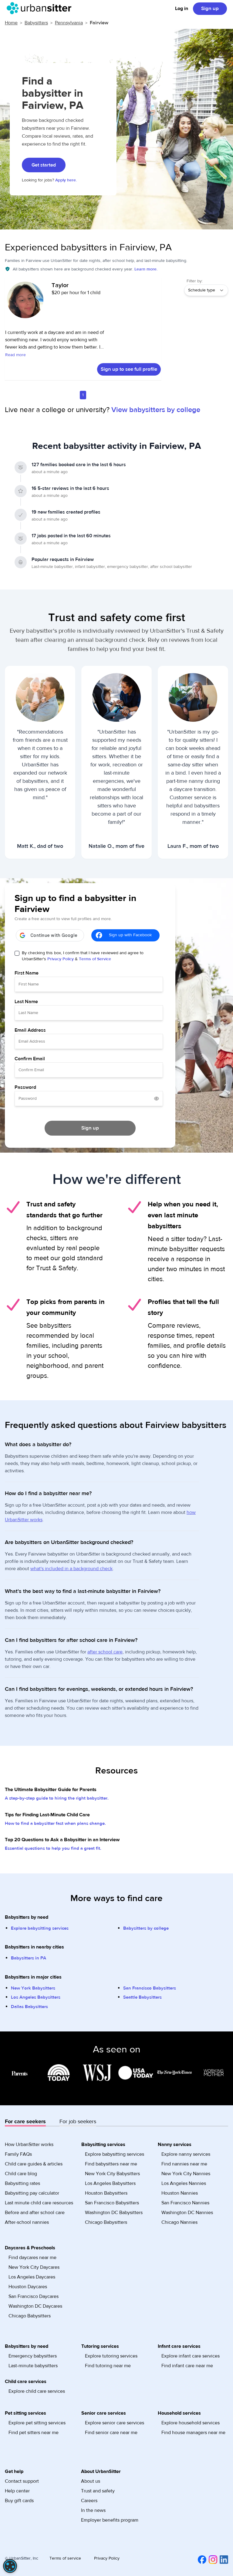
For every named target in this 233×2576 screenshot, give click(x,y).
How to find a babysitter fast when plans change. (55, 1823)
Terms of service (65, 2558)
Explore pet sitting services (37, 2423)
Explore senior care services (115, 2423)
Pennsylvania (69, 23)
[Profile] (25, 303)
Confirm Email (30, 1059)
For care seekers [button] (25, 2122)
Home (11, 23)
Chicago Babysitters (106, 2222)
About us (91, 2481)
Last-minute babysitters (33, 2366)
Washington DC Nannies (187, 2213)
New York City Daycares (34, 2267)
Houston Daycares (28, 2287)
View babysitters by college (156, 410)
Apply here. (66, 180)
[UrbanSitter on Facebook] (201, 2560)
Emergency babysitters (33, 2356)
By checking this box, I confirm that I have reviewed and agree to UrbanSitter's (83, 956)
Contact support (22, 2481)
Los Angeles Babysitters (36, 1997)
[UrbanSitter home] (41, 8)
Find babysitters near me (111, 2164)
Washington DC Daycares (35, 2306)
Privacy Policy (61, 959)
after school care (105, 1652)
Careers (89, 2501)
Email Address (30, 1030)
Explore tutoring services (111, 2356)
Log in (182, 9)
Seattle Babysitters (142, 1997)
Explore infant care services (191, 2356)
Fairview (99, 23)
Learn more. (146, 269)
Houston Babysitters (106, 2193)
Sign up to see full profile (129, 369)
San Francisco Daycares (34, 2296)
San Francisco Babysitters (150, 1988)
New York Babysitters (33, 1988)
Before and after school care (35, 2213)
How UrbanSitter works (29, 2144)
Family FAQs (18, 2154)
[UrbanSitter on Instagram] (212, 2560)
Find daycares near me (32, 2258)
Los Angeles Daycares (32, 2277)
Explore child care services (37, 2391)
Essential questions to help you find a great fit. (53, 1848)
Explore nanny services (186, 2154)
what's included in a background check (71, 1569)
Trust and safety (98, 2491)
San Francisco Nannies (185, 2203)
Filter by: (195, 281)
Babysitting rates (22, 2183)
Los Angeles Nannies (184, 2183)
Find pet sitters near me (34, 2433)
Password (25, 1087)
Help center (17, 2491)
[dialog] (10, 2566)
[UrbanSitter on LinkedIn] (223, 2560)
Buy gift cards (19, 2501)
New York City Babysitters (112, 2174)
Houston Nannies (180, 2193)
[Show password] (157, 1099)
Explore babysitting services (40, 1928)
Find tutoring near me (108, 2366)
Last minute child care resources (39, 2203)
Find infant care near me (187, 2366)
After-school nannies (27, 2222)
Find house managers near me (193, 2433)
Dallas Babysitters (29, 2007)
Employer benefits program (110, 2520)
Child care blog (21, 2174)
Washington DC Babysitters (114, 2213)
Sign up (210, 9)
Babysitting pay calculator (32, 2193)
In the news (93, 2510)
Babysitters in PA (29, 1958)
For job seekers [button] (78, 2122)
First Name (27, 973)
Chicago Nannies (179, 2222)
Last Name (26, 1002)
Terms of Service (95, 959)
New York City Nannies (186, 2174)
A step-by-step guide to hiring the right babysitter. (57, 1798)
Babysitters (36, 23)
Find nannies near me (184, 2164)
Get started (44, 165)
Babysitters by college (146, 1928)
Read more (15, 355)
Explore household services (191, 2423)
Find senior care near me (111, 2433)
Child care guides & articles (34, 2164)
